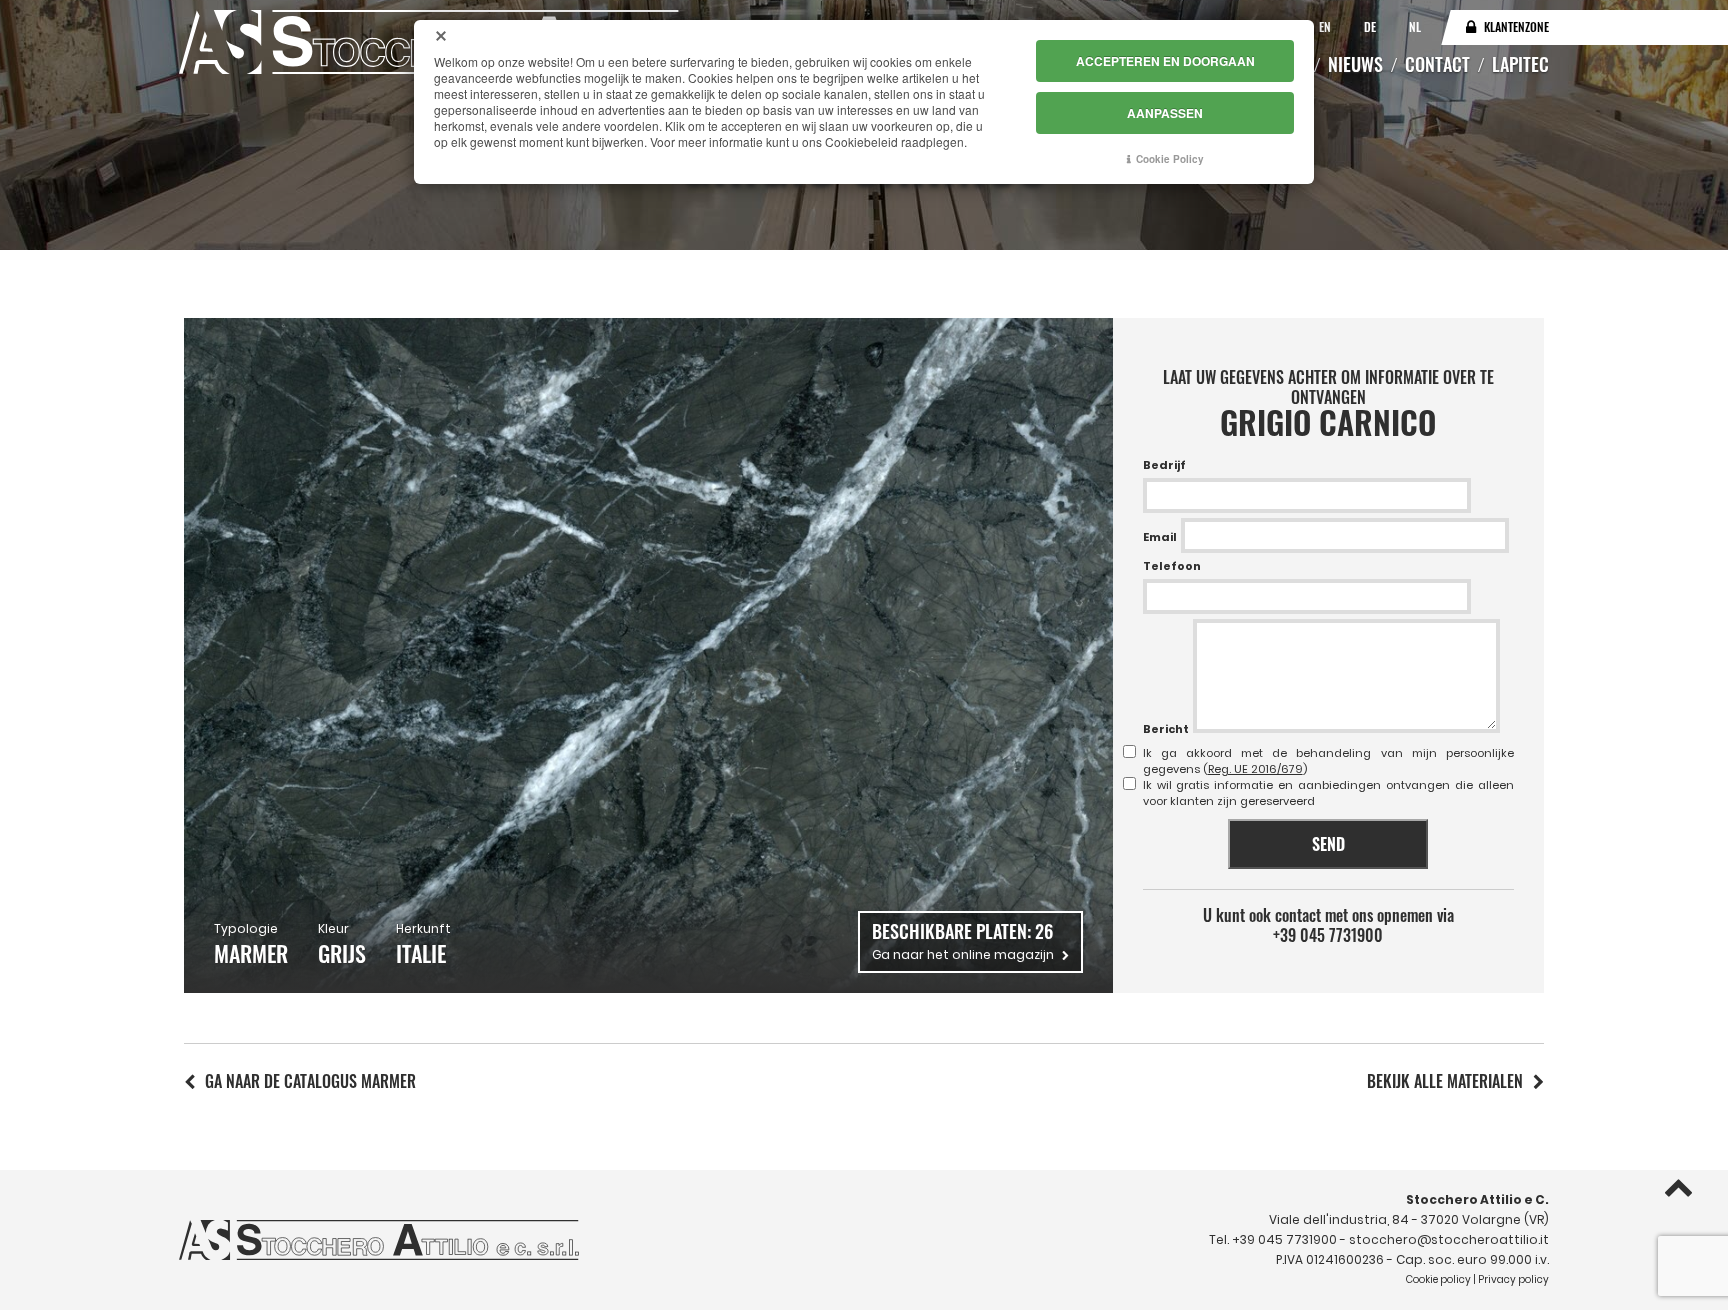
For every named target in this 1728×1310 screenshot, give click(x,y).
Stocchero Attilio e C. (1477, 1199)
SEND (1328, 844)
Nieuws (1355, 64)
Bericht (1166, 729)
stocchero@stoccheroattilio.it (1449, 1239)
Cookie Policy (1170, 159)
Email (1160, 537)
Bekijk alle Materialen (1445, 1081)
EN (1326, 26)
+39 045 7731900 (1328, 935)
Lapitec (1520, 64)
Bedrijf (1164, 465)
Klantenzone (1516, 26)
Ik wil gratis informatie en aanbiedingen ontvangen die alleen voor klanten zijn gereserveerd (1328, 793)
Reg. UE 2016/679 (1255, 769)
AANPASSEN (1165, 113)
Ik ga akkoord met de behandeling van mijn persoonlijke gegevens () (1328, 761)
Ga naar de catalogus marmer (310, 1081)
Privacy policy (1513, 1279)
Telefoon (1172, 566)
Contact (1437, 64)
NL (1415, 26)
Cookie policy (1438, 1279)
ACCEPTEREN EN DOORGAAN (1165, 61)
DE (1371, 26)
